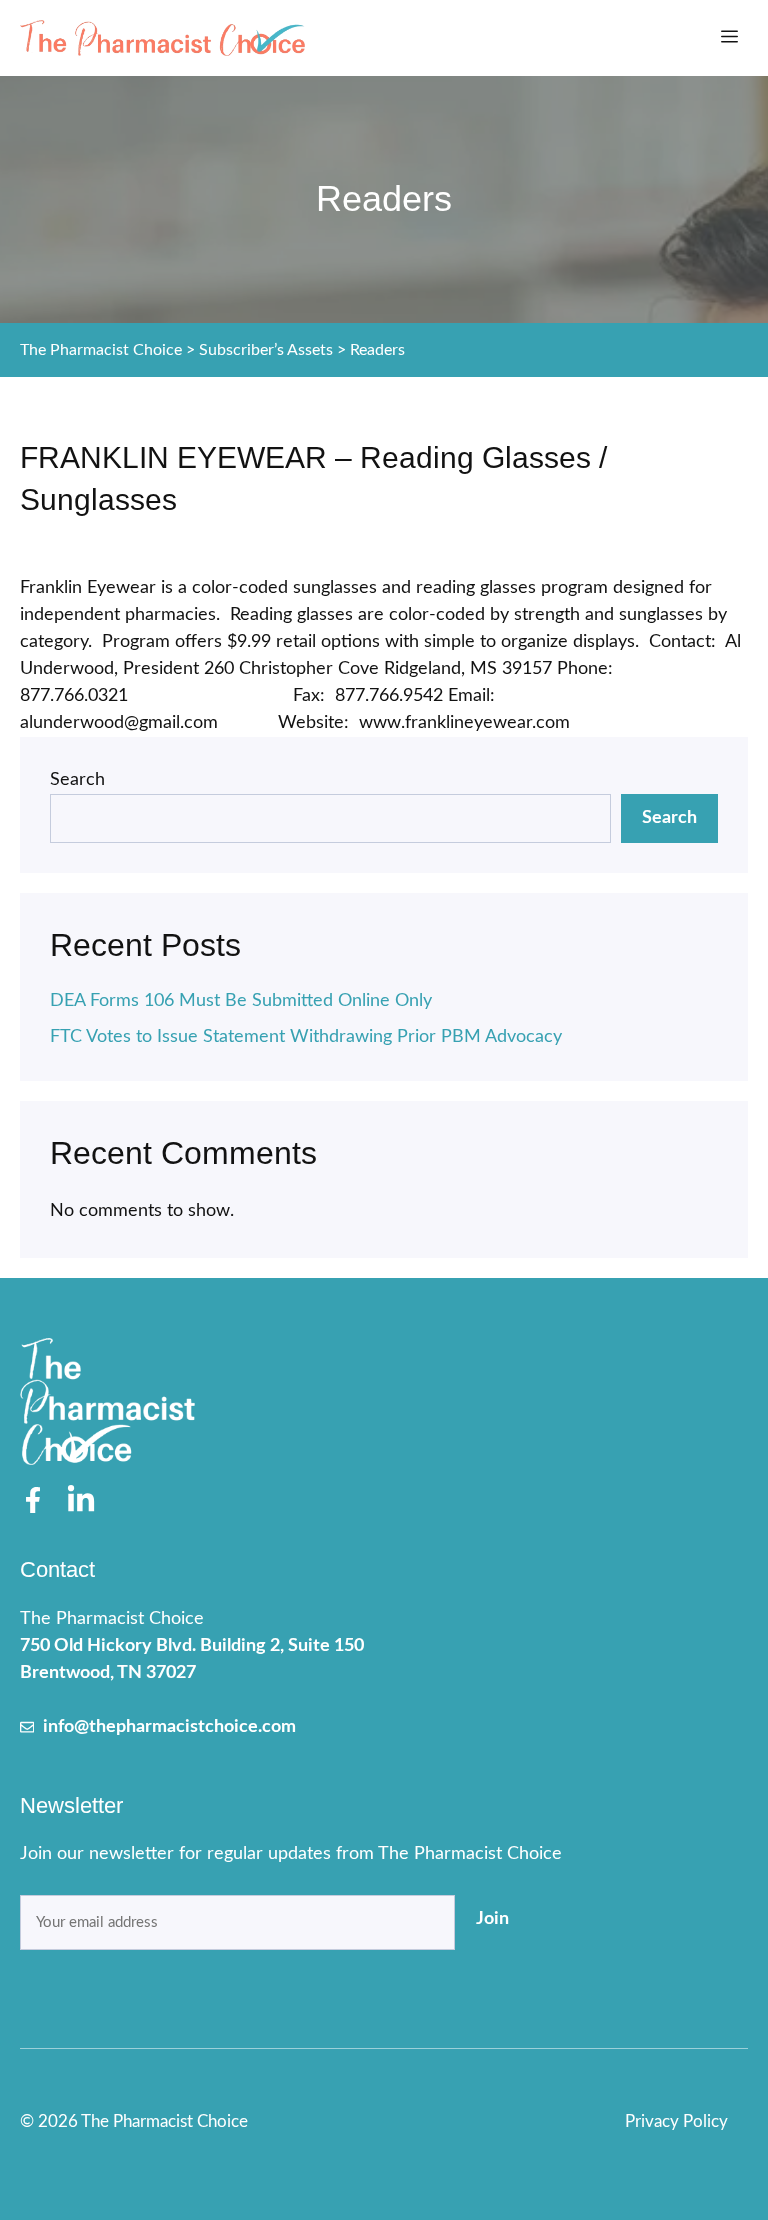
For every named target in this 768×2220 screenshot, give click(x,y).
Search (77, 780)
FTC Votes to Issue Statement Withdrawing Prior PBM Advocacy (306, 1037)
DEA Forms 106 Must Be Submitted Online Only (241, 1001)
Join (492, 1919)
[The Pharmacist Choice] (162, 38)
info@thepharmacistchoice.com (169, 1727)
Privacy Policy (676, 2121)
